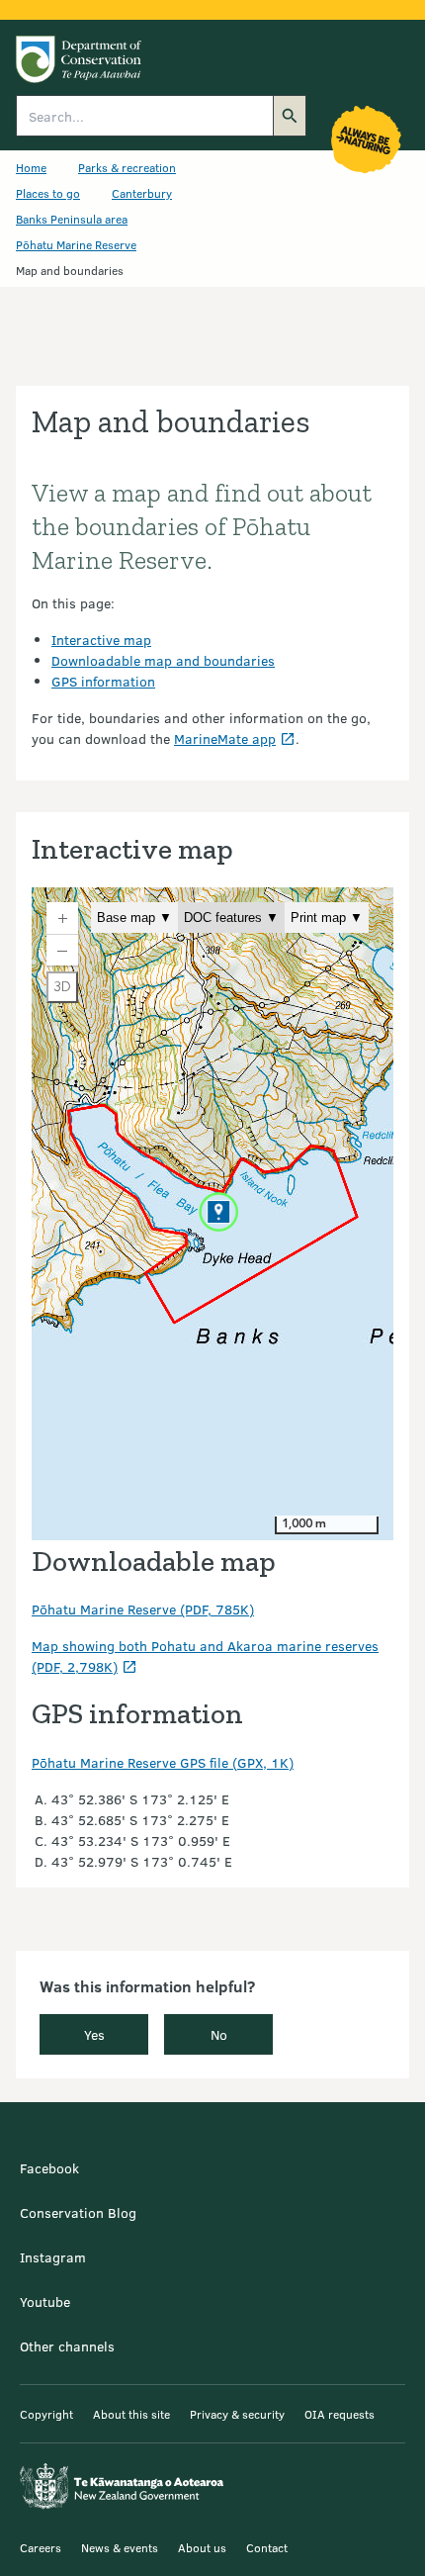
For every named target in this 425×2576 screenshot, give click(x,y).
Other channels (67, 2346)
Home (31, 167)
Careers (41, 2547)
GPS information (103, 681)
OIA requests (340, 2414)
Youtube (45, 2301)
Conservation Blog (78, 2212)
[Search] (290, 116)
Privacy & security (237, 2414)
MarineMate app (225, 738)
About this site (131, 2414)
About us (202, 2547)
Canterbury (142, 193)
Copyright (46, 2414)
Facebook (49, 2168)
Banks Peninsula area (72, 219)
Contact (267, 2547)
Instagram (53, 2257)
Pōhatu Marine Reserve (76, 244)
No (219, 2034)
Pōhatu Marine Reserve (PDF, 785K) (143, 1609)
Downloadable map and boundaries (163, 660)
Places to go (48, 193)
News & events (120, 2547)
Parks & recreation (127, 167)
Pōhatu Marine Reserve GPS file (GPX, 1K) (163, 1762)
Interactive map (101, 640)
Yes (94, 2034)
